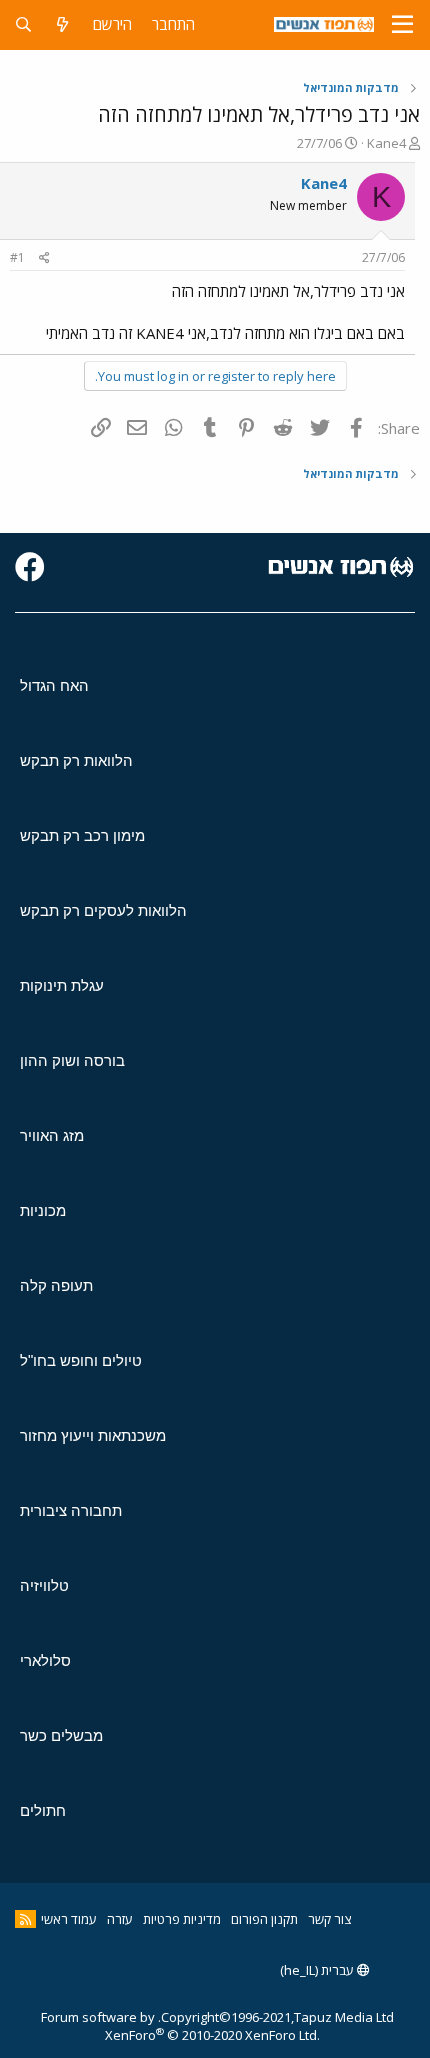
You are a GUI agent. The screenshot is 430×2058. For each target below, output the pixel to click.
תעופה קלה (56, 1285)
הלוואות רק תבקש (76, 760)
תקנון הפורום (264, 1919)
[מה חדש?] (62, 24)
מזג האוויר (52, 1135)
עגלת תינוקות (62, 985)
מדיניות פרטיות (182, 1919)
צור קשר (329, 1919)
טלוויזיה (44, 1585)
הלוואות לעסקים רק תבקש (103, 910)
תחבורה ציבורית (71, 1510)
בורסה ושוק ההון (72, 1060)
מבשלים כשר (61, 1735)
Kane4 (386, 143)
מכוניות (43, 1210)
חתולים (43, 1810)
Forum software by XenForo (180, 2026)
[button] (402, 25)
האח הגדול (54, 685)
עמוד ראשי (69, 1919)
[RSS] (25, 1919)
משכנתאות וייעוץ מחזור (93, 1435)
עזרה (120, 1919)
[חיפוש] (23, 24)
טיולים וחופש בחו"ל (81, 1360)
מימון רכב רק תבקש (82, 835)
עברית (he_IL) (318, 1970)
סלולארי (45, 1660)
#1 (17, 257)
